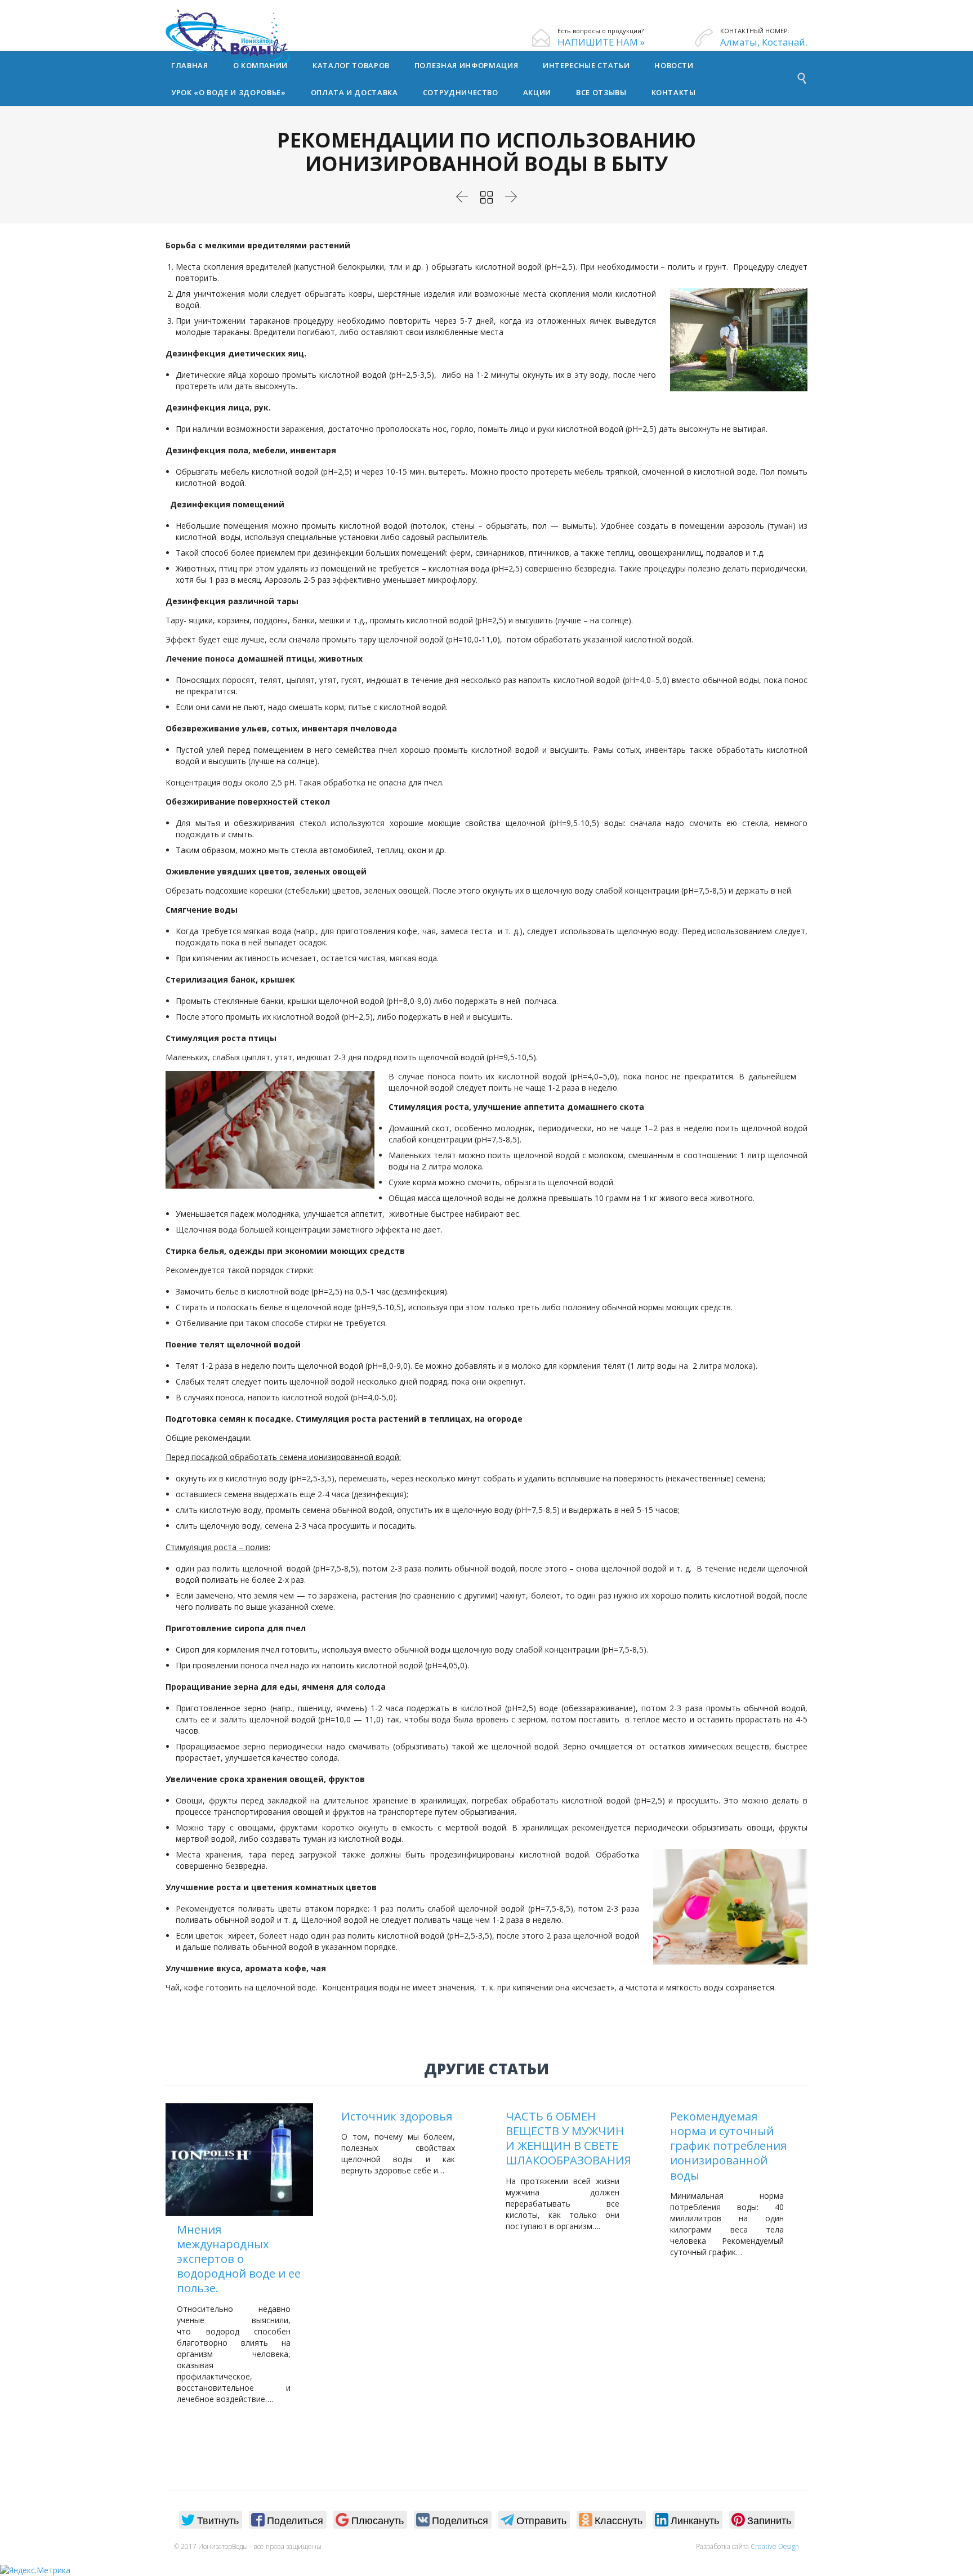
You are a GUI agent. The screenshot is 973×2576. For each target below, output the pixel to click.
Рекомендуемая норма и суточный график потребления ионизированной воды (728, 2146)
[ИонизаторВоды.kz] (249, 37)
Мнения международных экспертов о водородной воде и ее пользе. (239, 2259)
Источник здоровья (397, 2116)
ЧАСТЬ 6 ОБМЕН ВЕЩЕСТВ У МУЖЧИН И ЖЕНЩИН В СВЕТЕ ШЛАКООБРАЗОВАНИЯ (568, 2138)
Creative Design (775, 2546)
